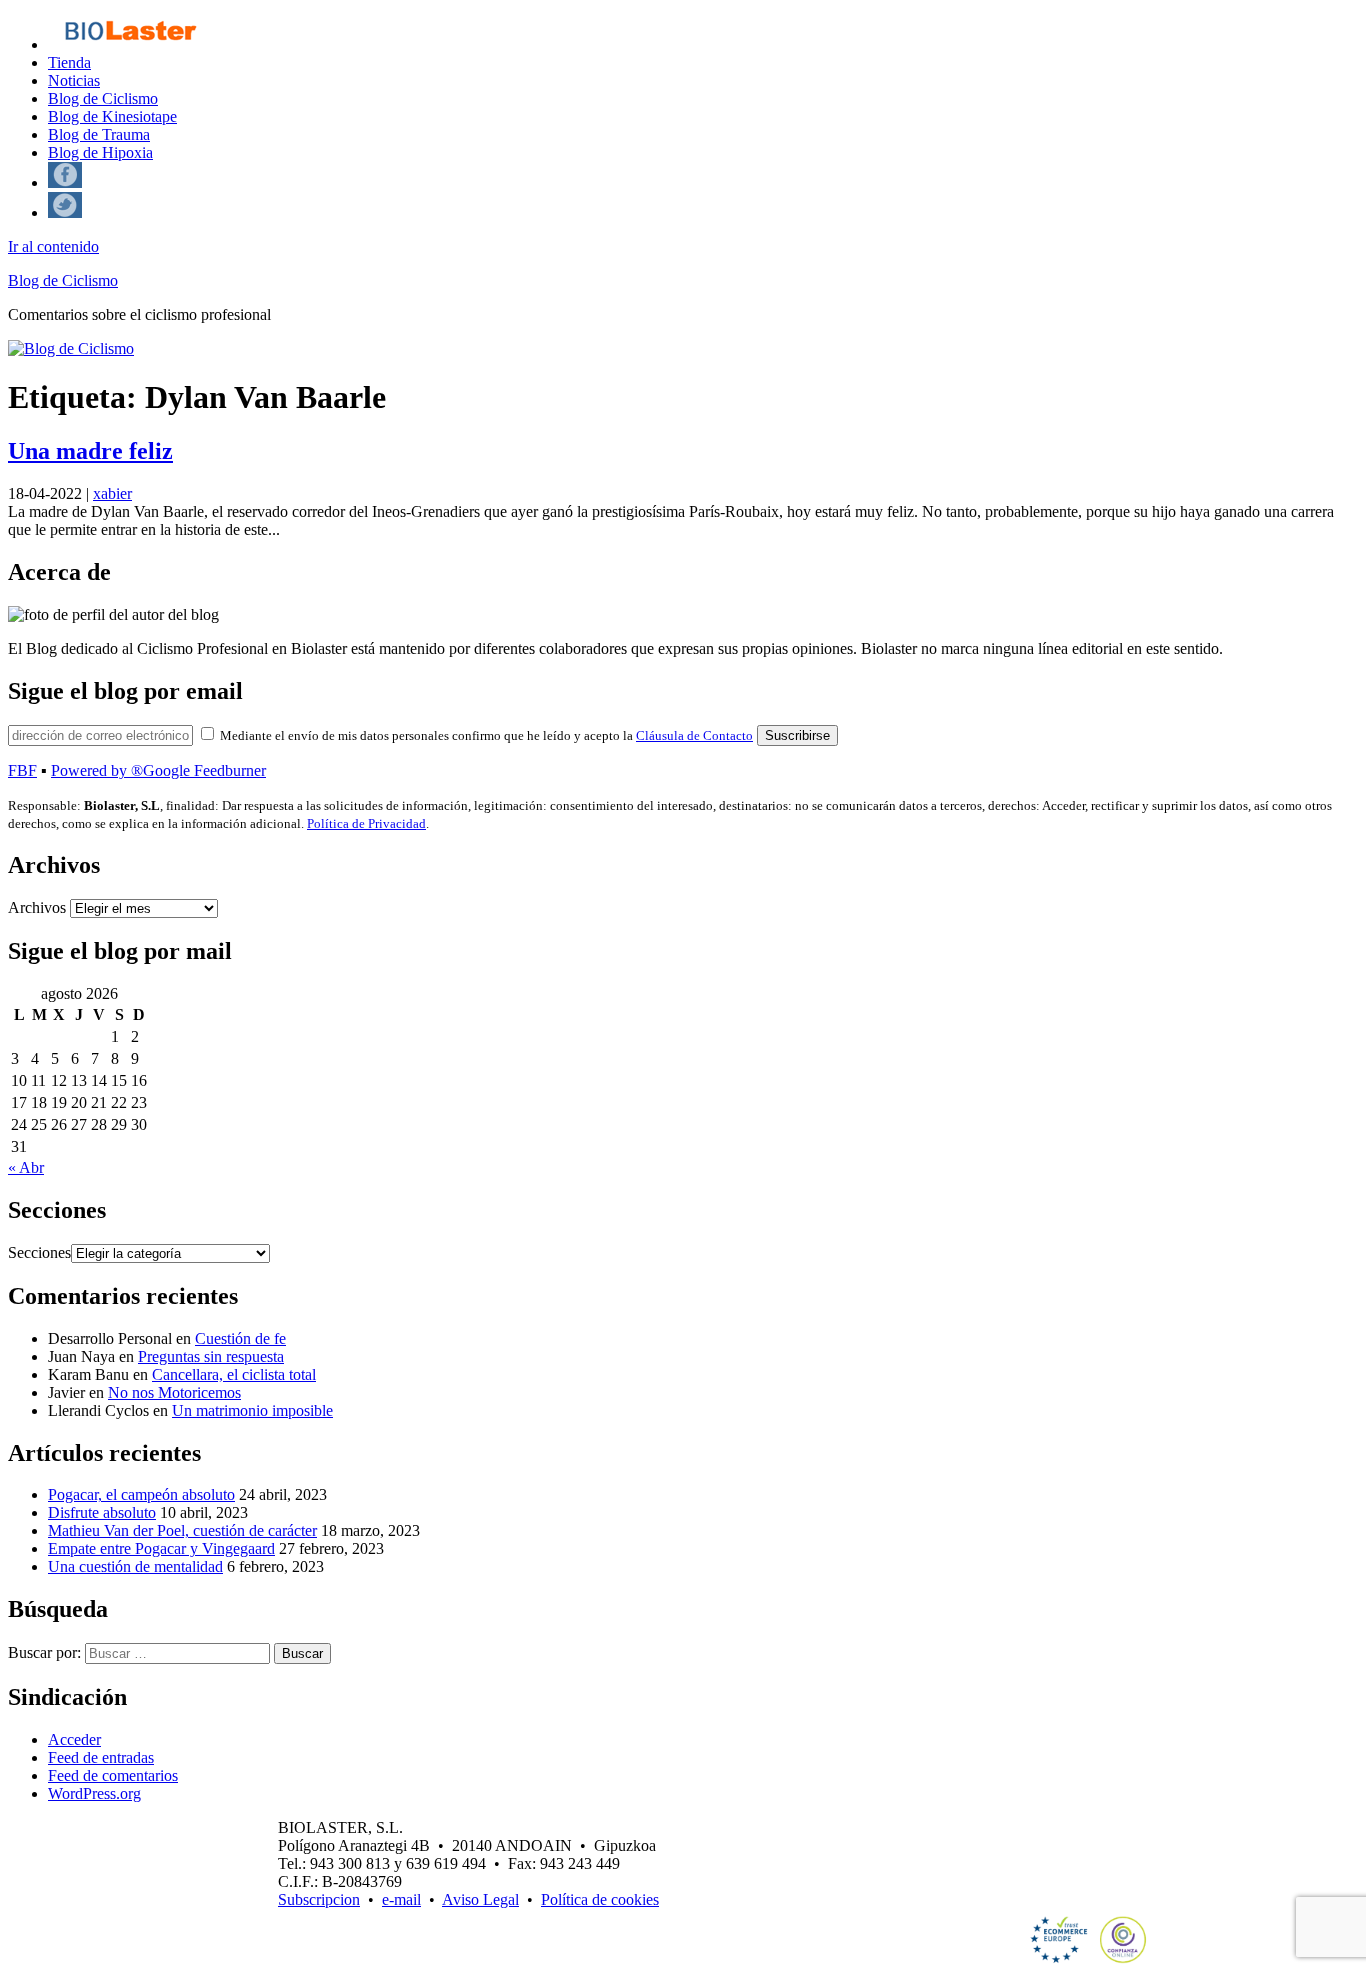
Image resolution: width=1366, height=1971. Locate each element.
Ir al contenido (53, 246)
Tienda (69, 62)
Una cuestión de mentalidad (135, 1566)
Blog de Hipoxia (100, 152)
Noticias (74, 80)
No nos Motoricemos (174, 1392)
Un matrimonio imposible (252, 1410)
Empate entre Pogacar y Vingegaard (161, 1548)
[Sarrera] (129, 44)
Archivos (37, 907)
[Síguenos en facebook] (65, 182)
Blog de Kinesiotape (112, 116)
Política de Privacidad (366, 823)
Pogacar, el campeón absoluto (141, 1494)
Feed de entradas (101, 1757)
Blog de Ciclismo (103, 98)
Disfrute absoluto (102, 1512)
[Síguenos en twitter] (65, 212)
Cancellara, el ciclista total (234, 1374)
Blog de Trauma (99, 134)
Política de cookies (600, 1899)
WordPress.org (94, 1793)
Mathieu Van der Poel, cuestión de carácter (182, 1530)
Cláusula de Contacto (694, 735)
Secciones (39, 1252)
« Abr (26, 1167)
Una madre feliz (90, 451)
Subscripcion (319, 1899)
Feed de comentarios (113, 1775)
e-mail (401, 1899)
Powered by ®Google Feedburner (158, 770)
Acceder (74, 1739)
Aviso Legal (480, 1899)
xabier (112, 493)
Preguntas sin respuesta (211, 1356)
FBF (22, 770)
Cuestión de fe (240, 1338)
